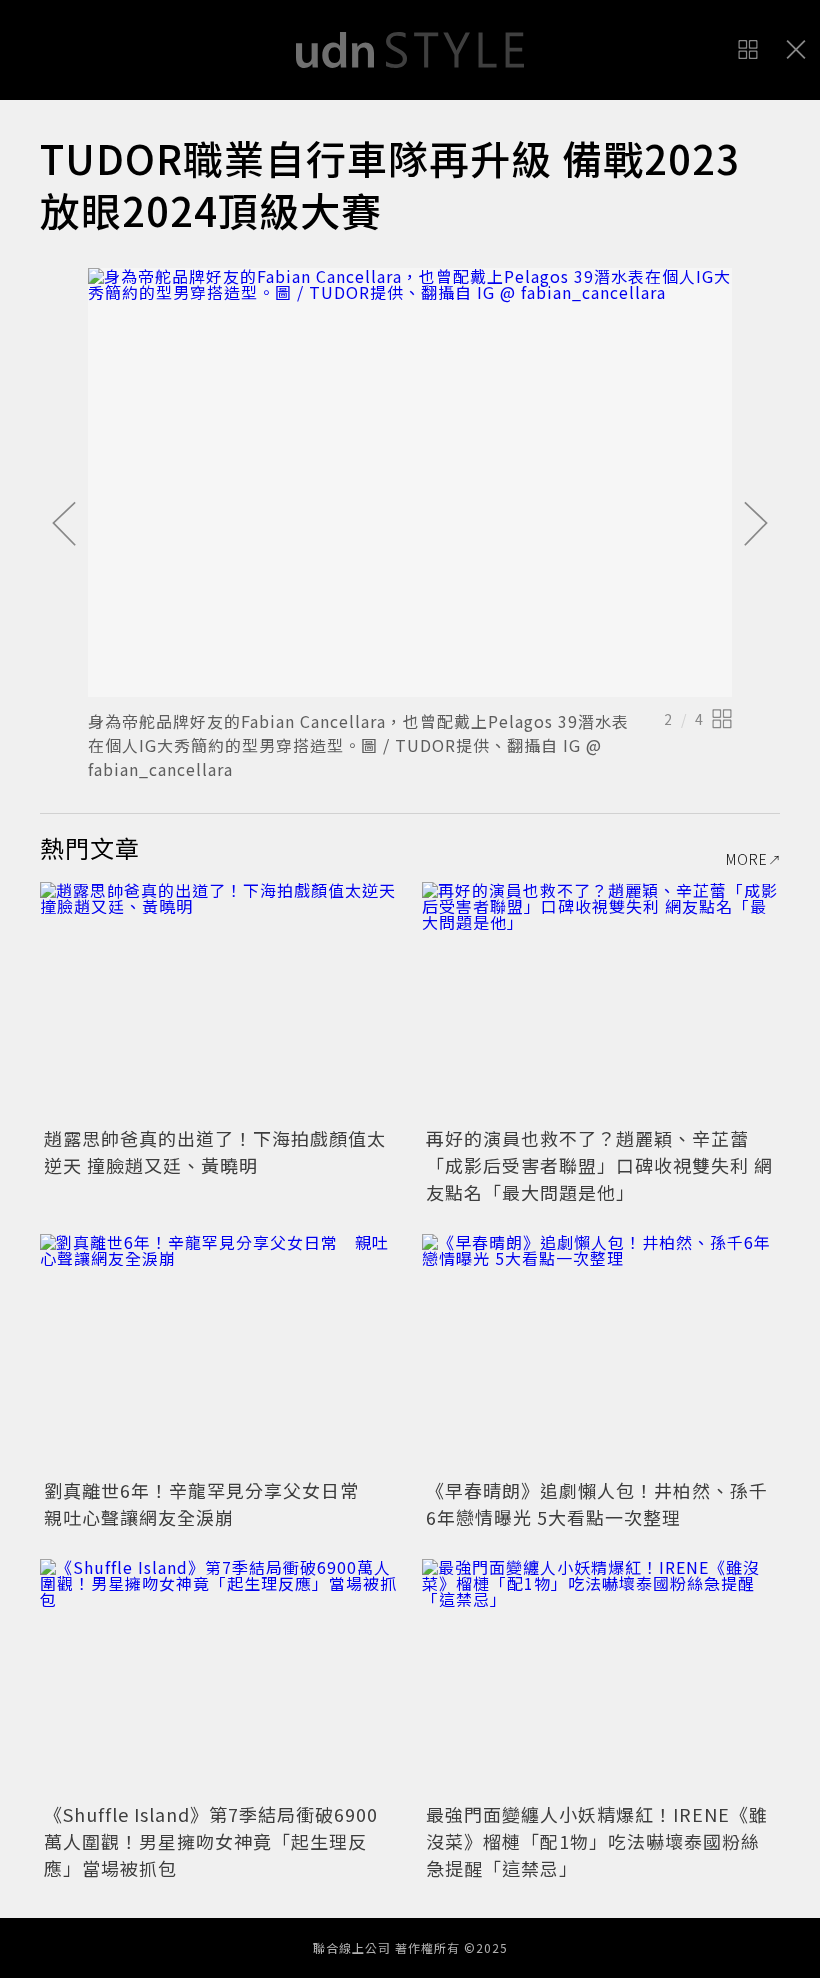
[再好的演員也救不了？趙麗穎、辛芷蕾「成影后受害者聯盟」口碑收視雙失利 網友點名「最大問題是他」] (601, 1001)
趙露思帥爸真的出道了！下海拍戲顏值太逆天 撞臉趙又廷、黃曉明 (215, 1151)
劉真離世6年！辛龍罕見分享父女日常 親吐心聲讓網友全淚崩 (211, 1503)
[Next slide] (756, 525)
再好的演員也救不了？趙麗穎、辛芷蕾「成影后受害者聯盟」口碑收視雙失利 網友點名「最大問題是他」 (599, 1165)
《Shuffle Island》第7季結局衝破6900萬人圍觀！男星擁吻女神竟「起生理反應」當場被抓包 (211, 1841)
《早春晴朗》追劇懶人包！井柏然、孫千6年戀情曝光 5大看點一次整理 (597, 1503)
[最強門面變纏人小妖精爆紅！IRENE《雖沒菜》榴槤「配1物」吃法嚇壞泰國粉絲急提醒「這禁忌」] (601, 1678)
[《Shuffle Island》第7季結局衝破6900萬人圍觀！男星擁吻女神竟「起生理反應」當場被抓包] (219, 1678)
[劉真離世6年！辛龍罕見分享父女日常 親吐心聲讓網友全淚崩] (219, 1353)
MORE (747, 859)
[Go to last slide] (64, 525)
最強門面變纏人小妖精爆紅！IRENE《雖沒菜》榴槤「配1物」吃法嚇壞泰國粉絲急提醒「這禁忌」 (597, 1841)
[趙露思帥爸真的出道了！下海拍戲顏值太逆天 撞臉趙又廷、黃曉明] (219, 1001)
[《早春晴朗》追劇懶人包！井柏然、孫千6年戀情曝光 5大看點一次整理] (601, 1353)
